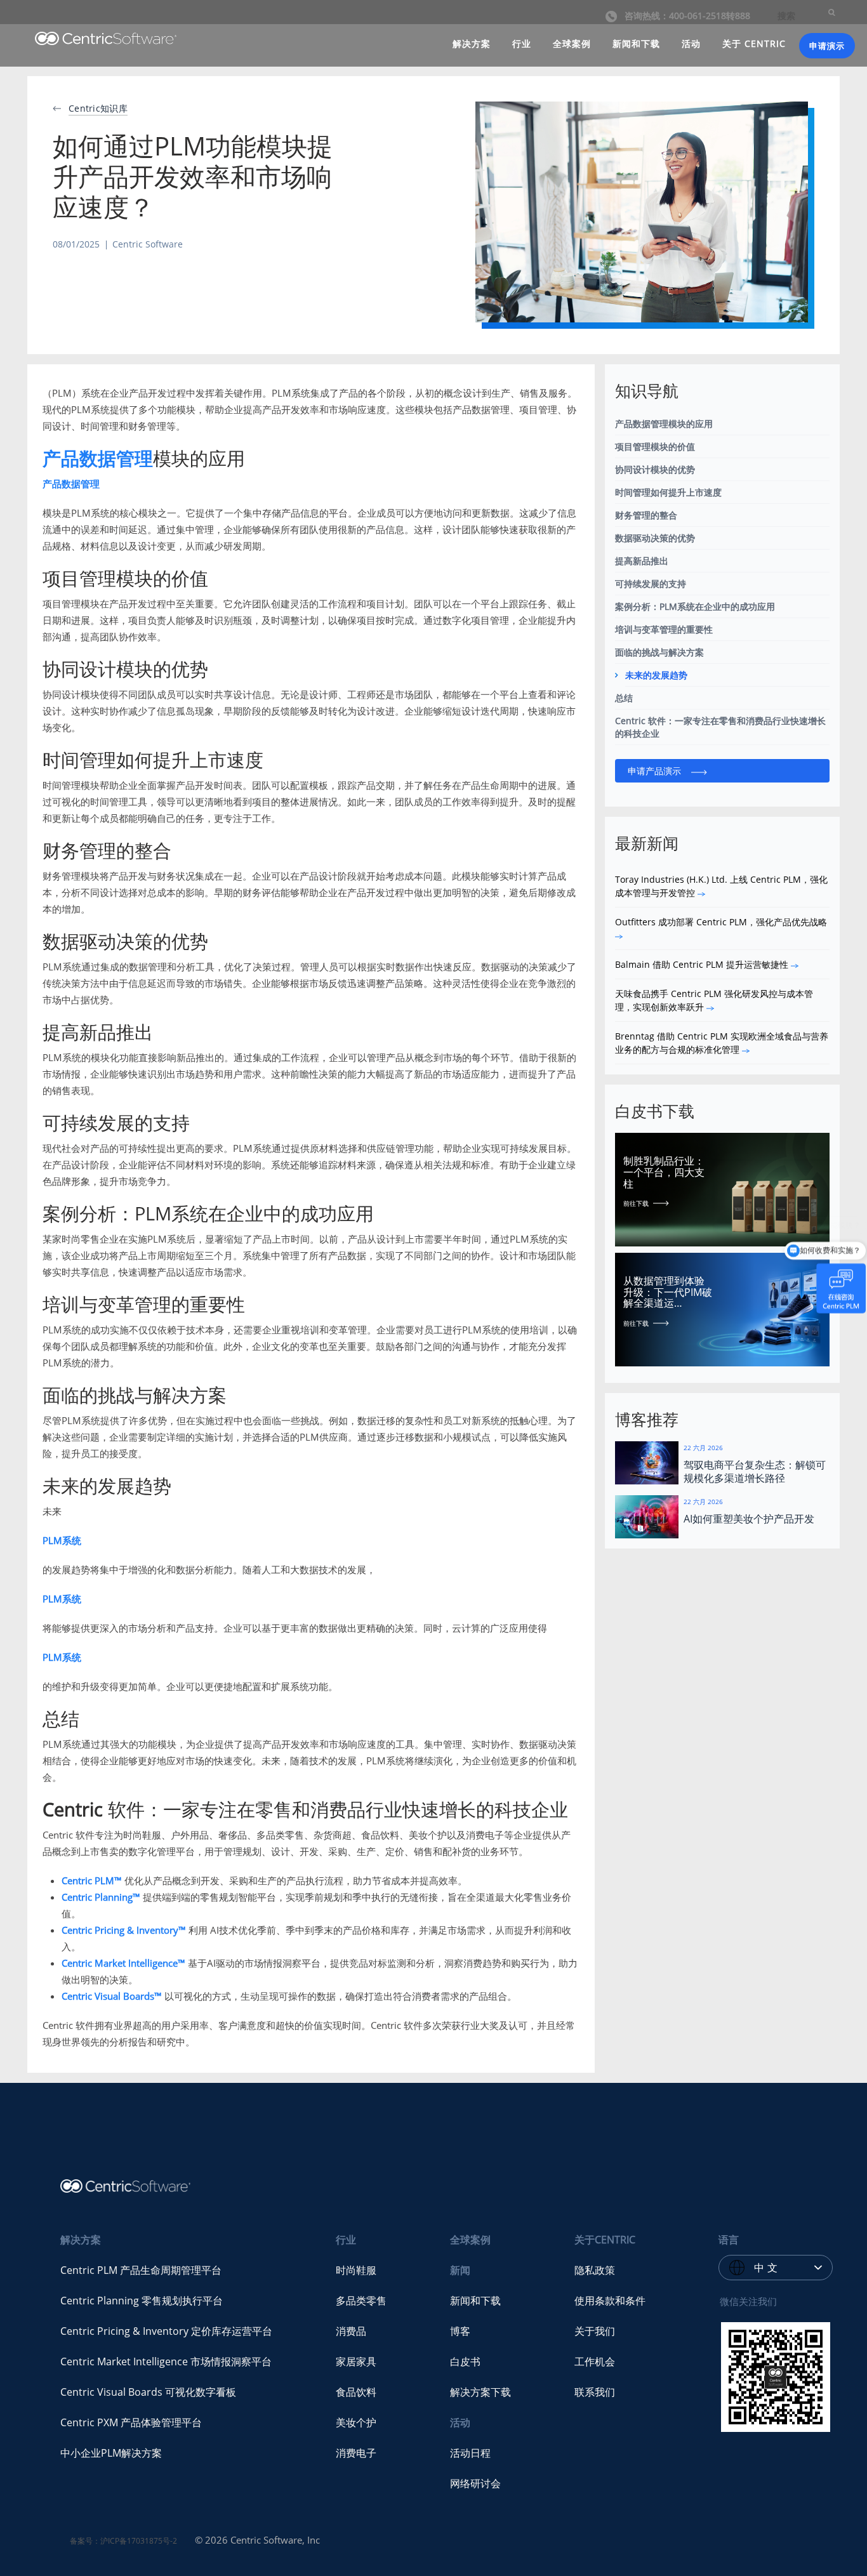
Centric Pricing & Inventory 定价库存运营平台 (166, 2331)
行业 (522, 43)
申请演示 (827, 46)
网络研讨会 (475, 2483)
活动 (691, 43)
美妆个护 (356, 2422)
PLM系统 (62, 1540)
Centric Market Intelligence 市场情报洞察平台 (166, 2361)
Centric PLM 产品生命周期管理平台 (141, 2270)
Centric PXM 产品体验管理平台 (131, 2422)
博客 (460, 2331)
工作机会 (595, 2361)
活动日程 (470, 2453)
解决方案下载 (480, 2392)
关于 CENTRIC (754, 43)
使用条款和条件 (610, 2301)
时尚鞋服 (356, 2270)
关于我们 (595, 2331)
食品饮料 (356, 2392)
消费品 (351, 2331)
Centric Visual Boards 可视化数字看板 (148, 2392)
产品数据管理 (98, 458)
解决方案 (472, 43)
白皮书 (465, 2361)
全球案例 (572, 43)
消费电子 (356, 2453)
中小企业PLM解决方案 (111, 2453)
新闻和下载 (636, 43)
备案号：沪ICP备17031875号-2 (123, 2541)
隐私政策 (595, 2270)
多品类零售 (361, 2301)
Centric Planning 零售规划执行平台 (142, 2301)
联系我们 (595, 2392)
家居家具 (356, 2361)
